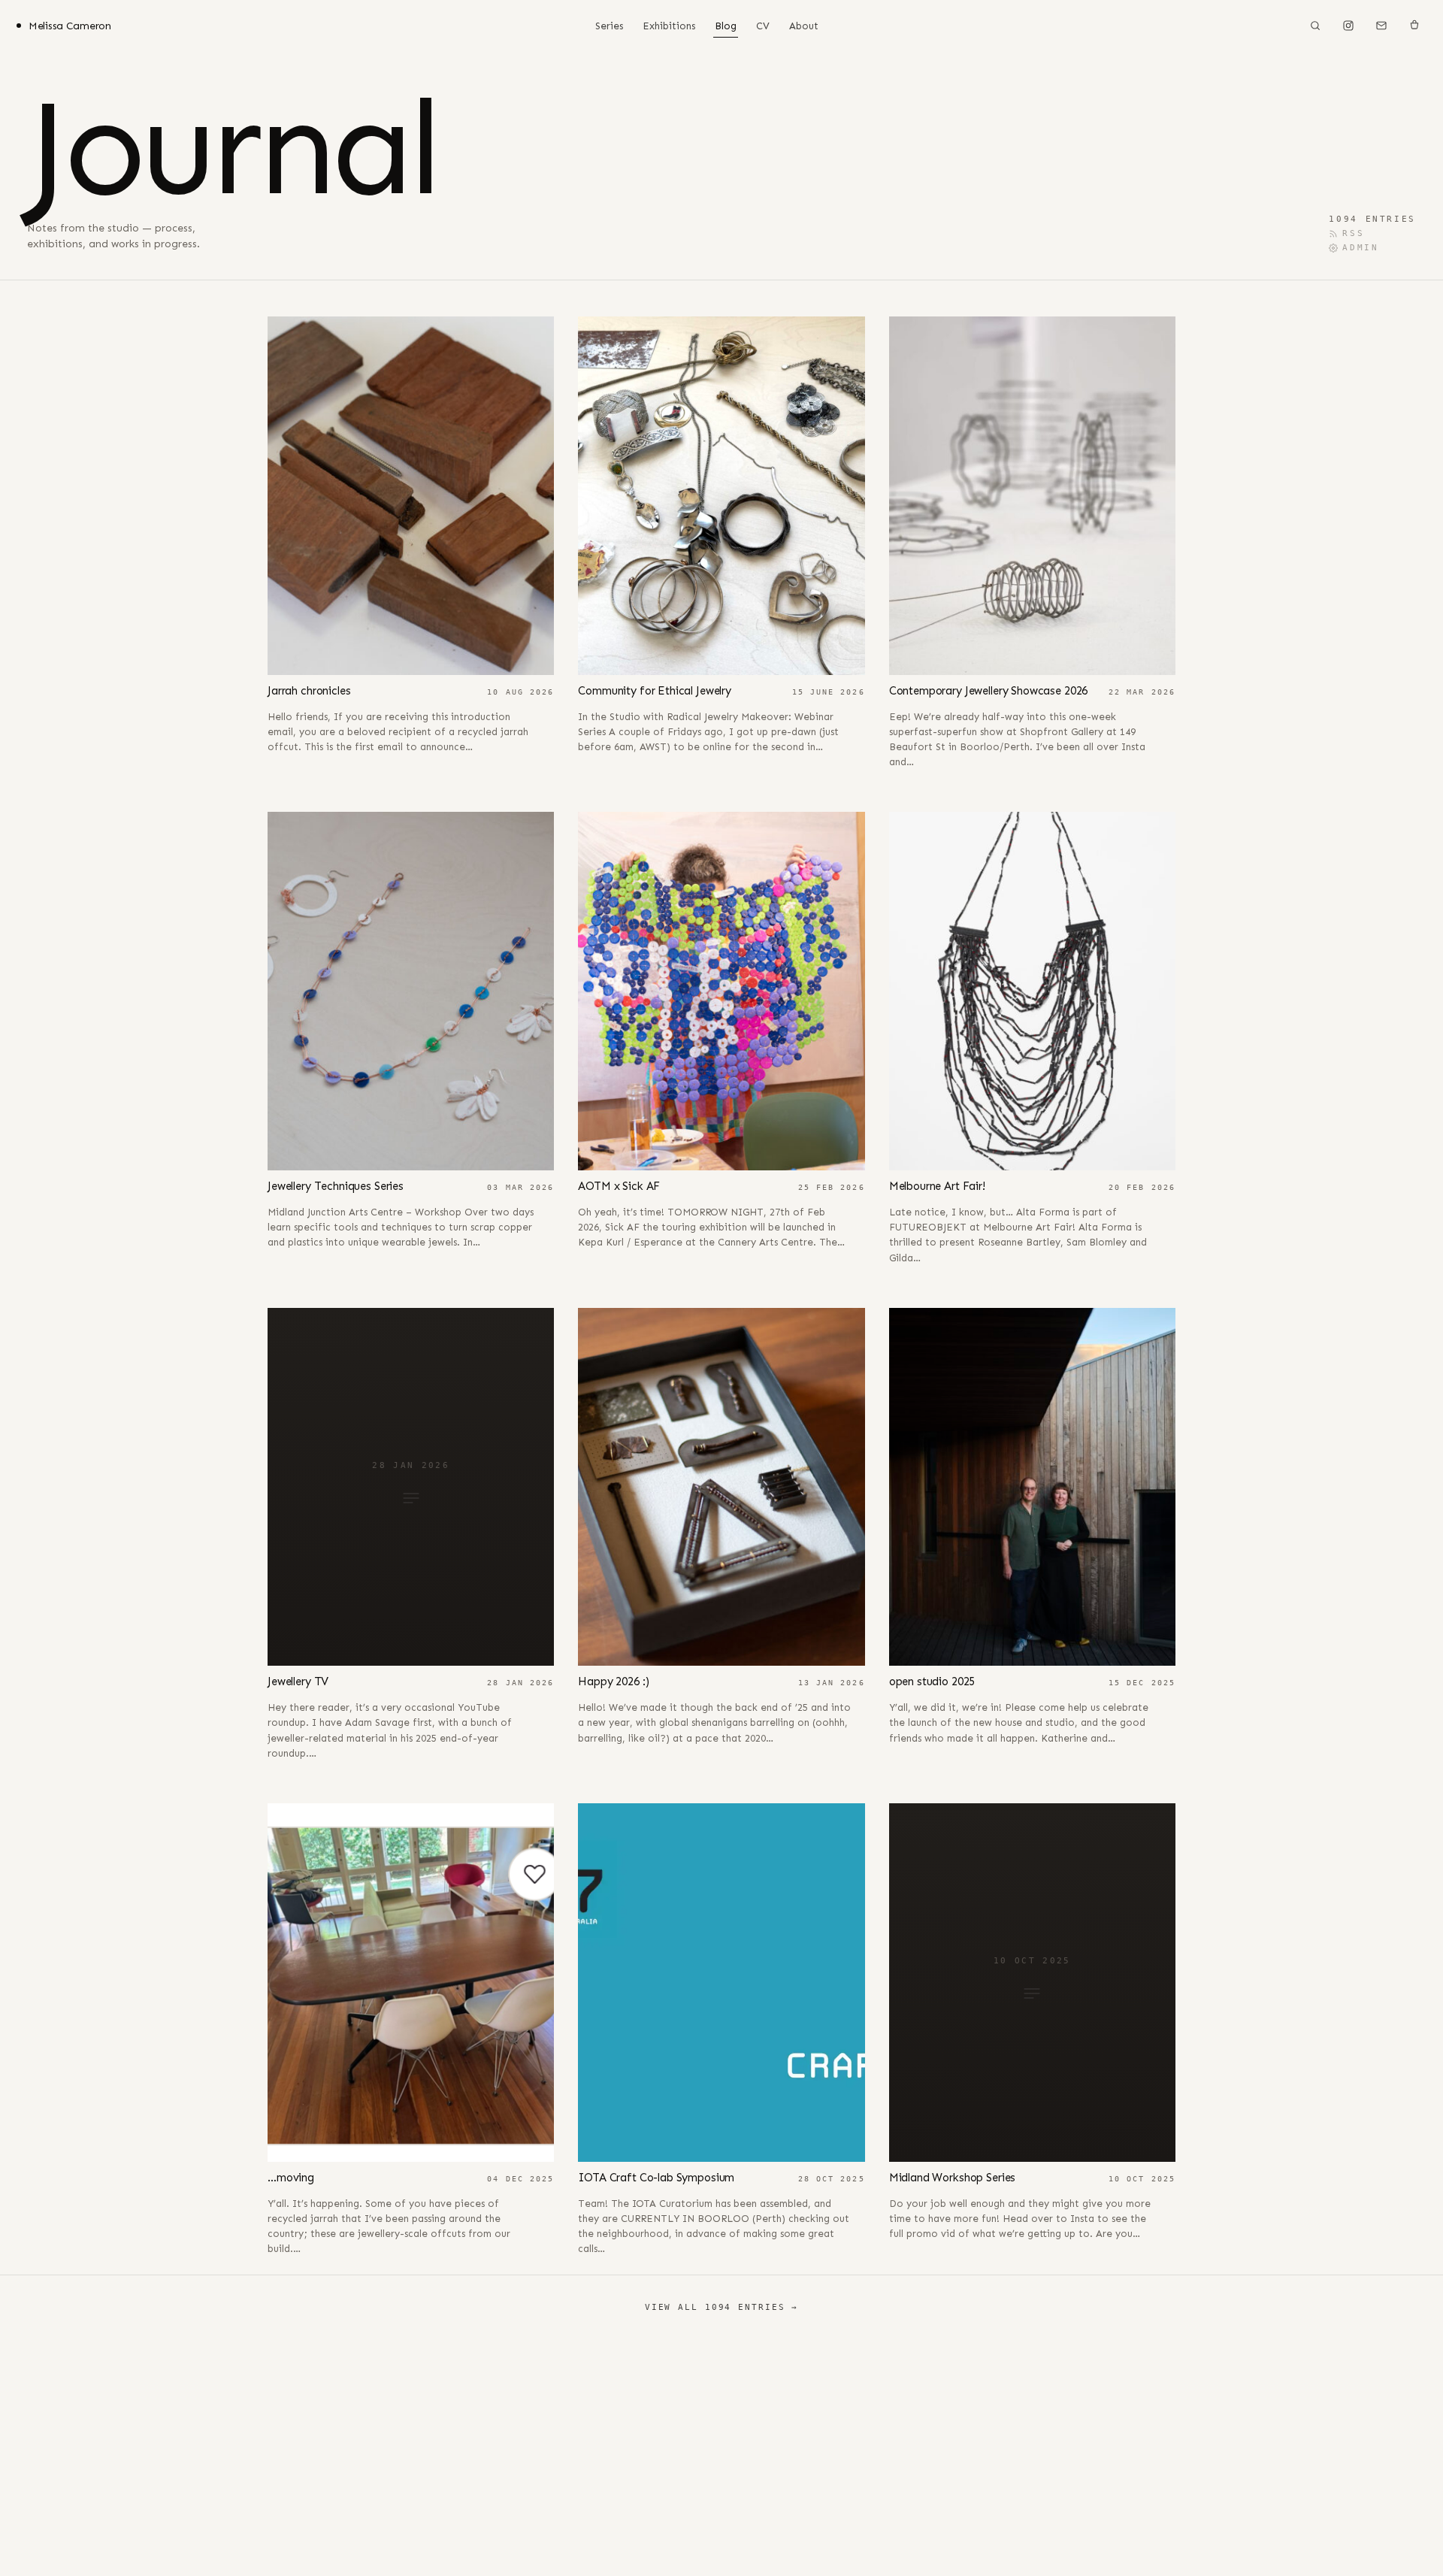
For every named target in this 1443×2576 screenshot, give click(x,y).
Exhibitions (669, 26)
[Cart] (1414, 26)
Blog (726, 26)
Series (609, 26)
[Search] (1315, 26)
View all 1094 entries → (721, 2307)
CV (763, 26)
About (804, 26)
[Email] (1381, 26)
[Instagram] (1348, 26)
